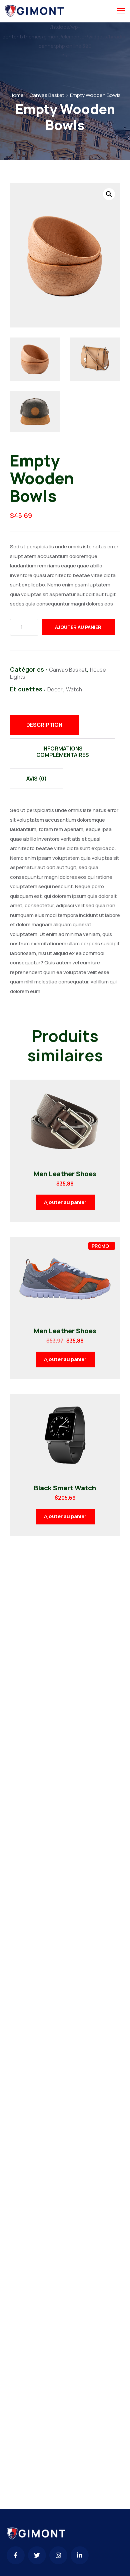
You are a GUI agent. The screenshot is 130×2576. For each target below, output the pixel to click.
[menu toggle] (121, 11)
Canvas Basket (47, 95)
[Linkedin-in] (80, 2555)
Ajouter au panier (78, 627)
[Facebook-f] (16, 2555)
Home (17, 95)
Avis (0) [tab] (36, 779)
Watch (74, 689)
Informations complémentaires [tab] (63, 752)
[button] (109, 194)
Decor (55, 689)
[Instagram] (58, 2555)
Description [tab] (44, 725)
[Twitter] (37, 2555)
